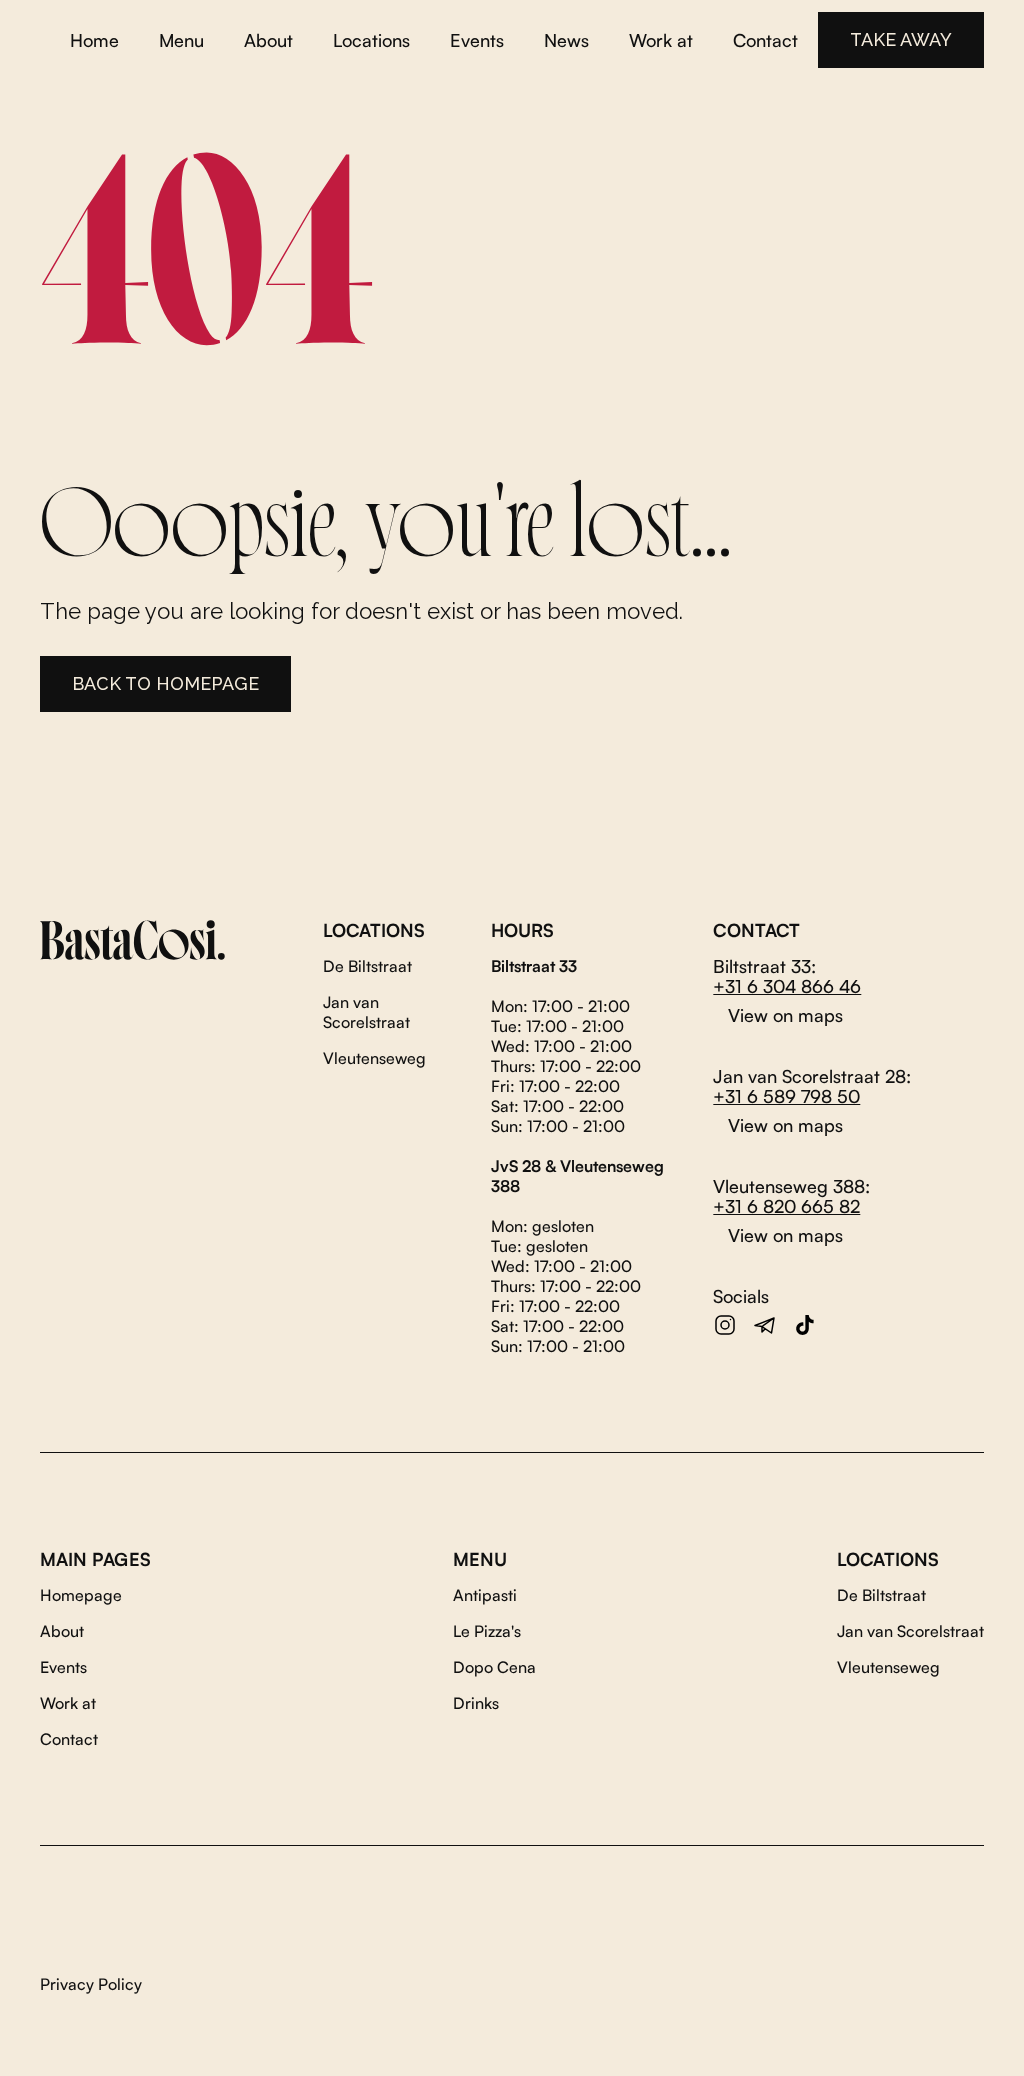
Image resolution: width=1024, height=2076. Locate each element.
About (268, 40)
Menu (181, 40)
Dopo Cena (494, 1667)
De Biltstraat (367, 966)
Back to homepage (165, 683)
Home (94, 40)
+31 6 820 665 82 (786, 1206)
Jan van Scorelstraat (366, 1012)
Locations (371, 40)
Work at (661, 40)
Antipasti (485, 1595)
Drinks (476, 1703)
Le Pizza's (487, 1631)
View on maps (785, 1015)
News (566, 40)
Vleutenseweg (374, 1058)
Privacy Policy (91, 1984)
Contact (765, 40)
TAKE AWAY (901, 39)
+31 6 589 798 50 (786, 1096)
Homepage (81, 1595)
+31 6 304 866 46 (787, 986)
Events (477, 40)
